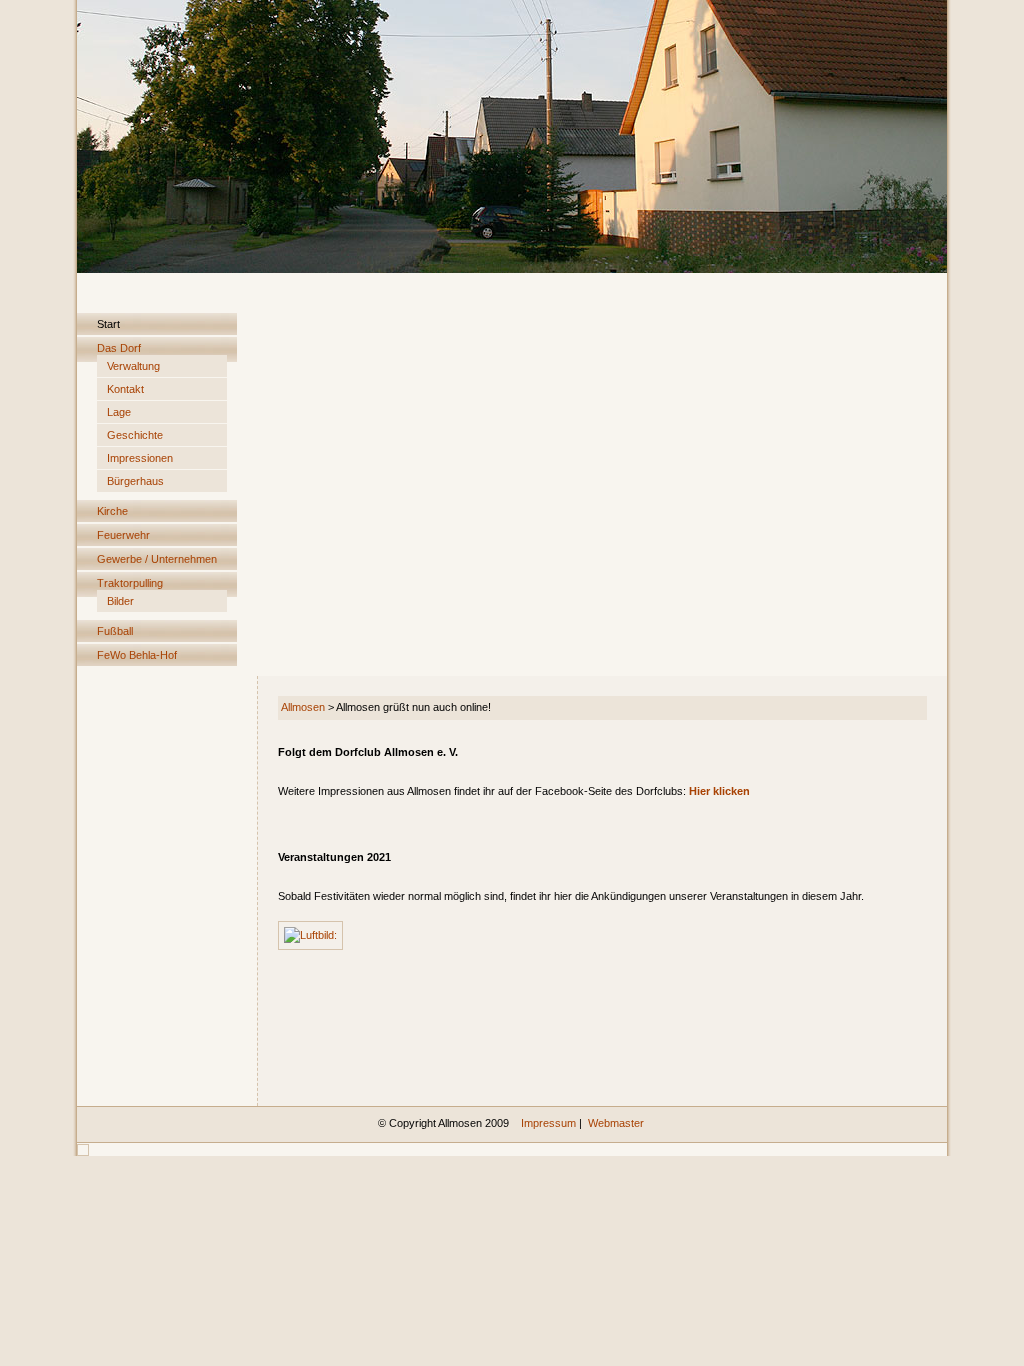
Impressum (548, 1123)
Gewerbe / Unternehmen (157, 559)
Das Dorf (119, 348)
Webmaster (616, 1123)
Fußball (115, 631)
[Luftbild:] (310, 934)
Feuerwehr (123, 535)
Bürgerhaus (135, 481)
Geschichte (135, 435)
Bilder (120, 601)
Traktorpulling (130, 583)
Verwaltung (133, 366)
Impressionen (140, 458)
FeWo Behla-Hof (137, 655)
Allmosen (303, 707)
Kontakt (125, 389)
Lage (119, 412)
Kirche (112, 511)
